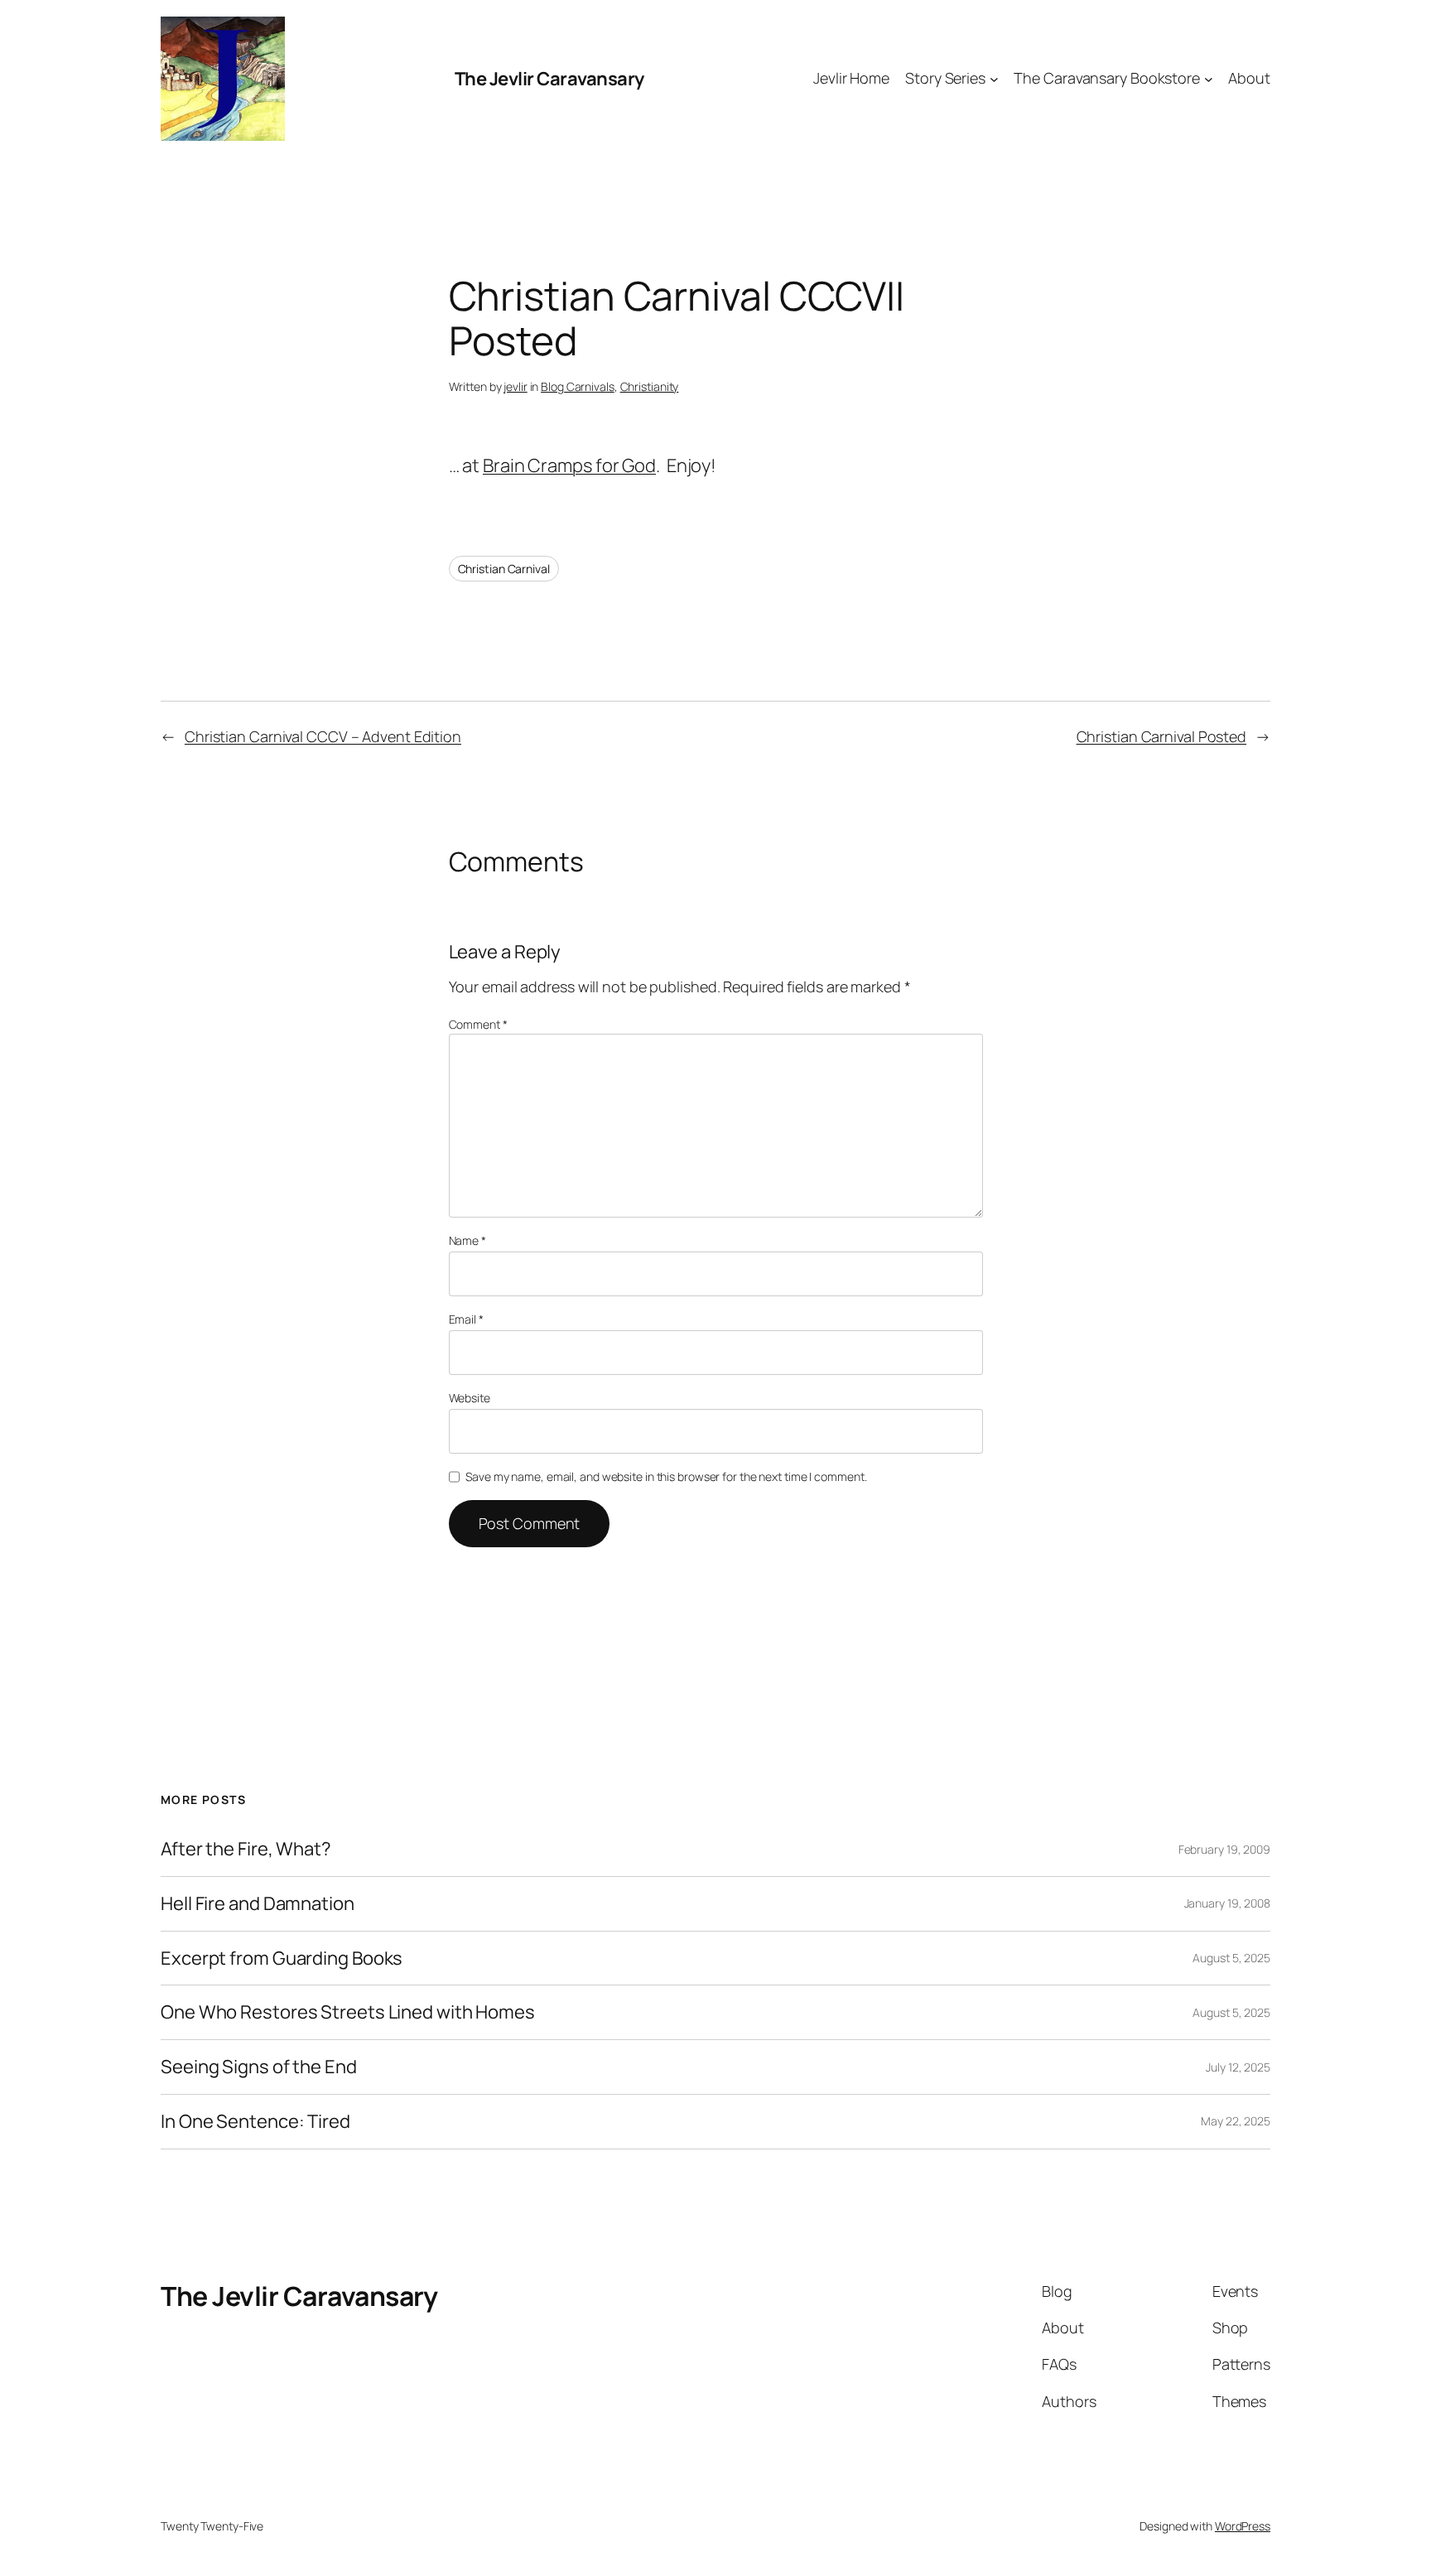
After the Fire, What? (246, 1849)
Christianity (650, 386)
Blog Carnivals (578, 386)
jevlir (515, 386)
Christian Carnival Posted (1162, 736)
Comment (478, 1024)
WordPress (1243, 2526)
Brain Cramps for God (569, 466)
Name (467, 1240)
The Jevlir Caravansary (549, 79)
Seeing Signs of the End (259, 2067)
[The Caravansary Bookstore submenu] (1209, 79)
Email (466, 1319)
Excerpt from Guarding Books (282, 1959)
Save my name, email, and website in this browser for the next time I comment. (666, 1476)
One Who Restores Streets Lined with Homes (348, 2012)
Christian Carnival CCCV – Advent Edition (323, 736)
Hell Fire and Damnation (258, 1904)
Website (470, 1398)
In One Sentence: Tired (255, 2122)
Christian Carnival (504, 569)
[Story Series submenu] (994, 79)
